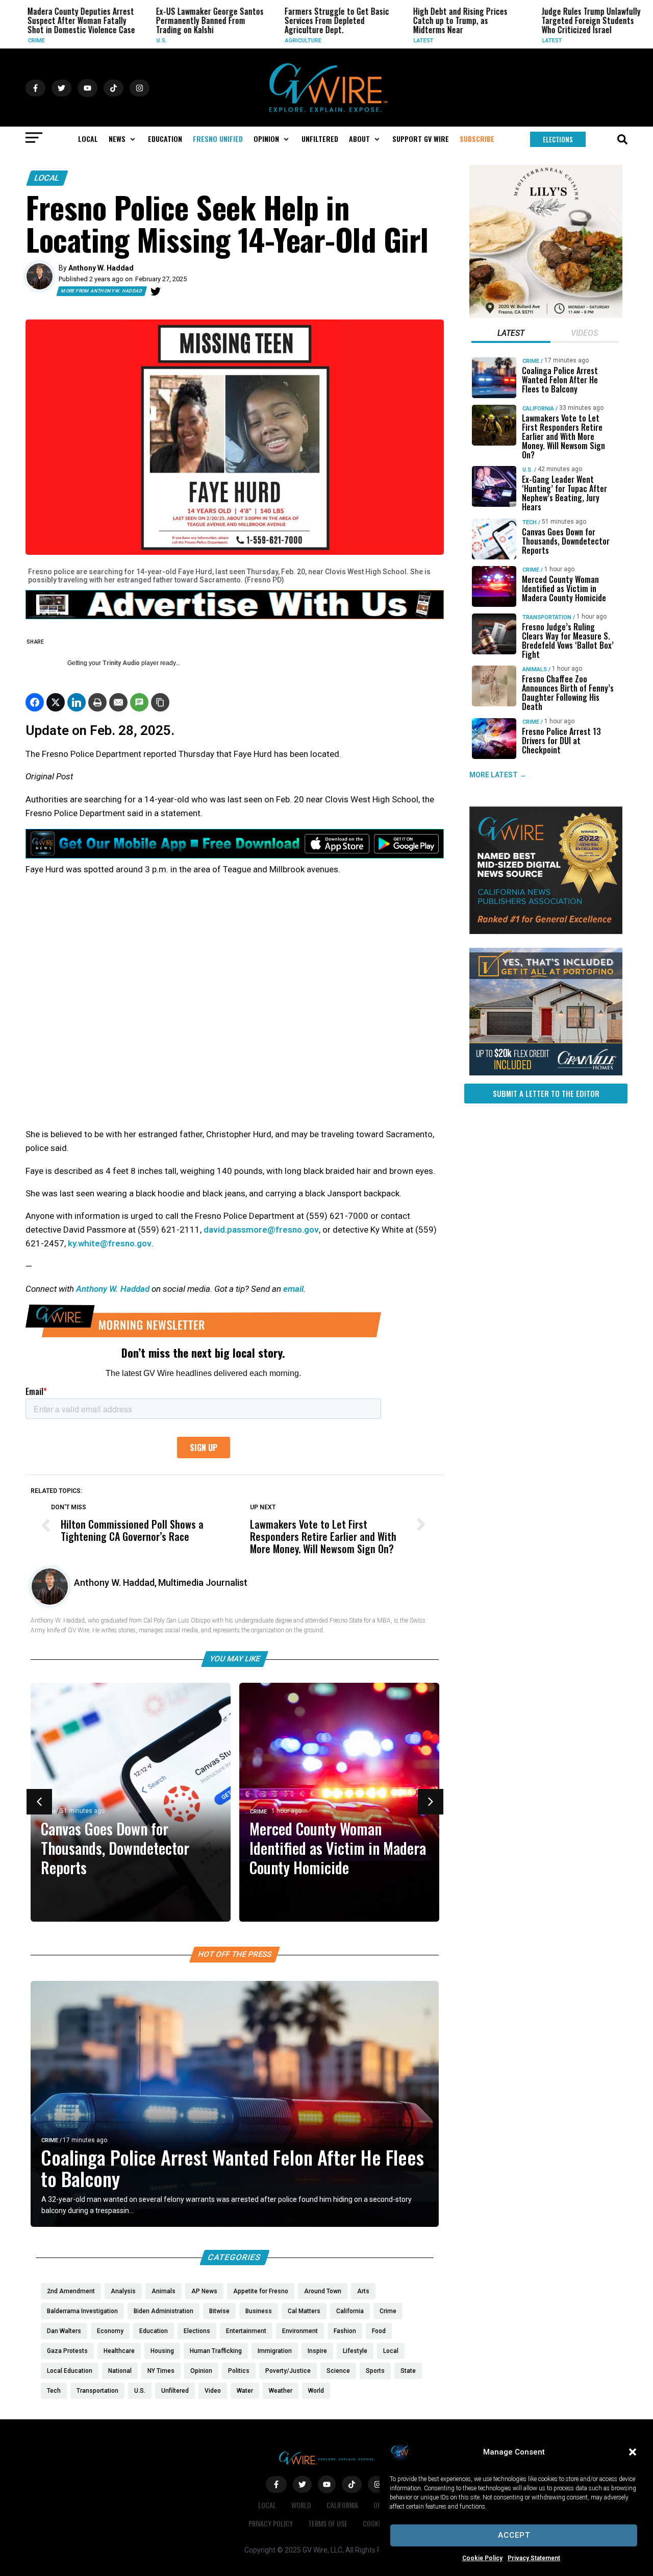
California (538, 409)
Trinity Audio (121, 663)
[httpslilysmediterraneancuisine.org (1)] (546, 315)
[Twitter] (156, 291)
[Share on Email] (118, 702)
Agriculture (287, 41)
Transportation (547, 617)
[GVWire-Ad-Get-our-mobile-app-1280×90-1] (235, 855)
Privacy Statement (534, 2558)
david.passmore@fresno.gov (261, 1230)
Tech (530, 522)
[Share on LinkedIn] (77, 702)
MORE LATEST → (498, 775)
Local (47, 178)
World (301, 2505)
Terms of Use (328, 2523)
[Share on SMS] (139, 702)
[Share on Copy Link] (160, 702)
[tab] (511, 334)
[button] (633, 2452)
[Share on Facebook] (35, 702)
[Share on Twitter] (56, 702)
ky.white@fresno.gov (110, 1243)
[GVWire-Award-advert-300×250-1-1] (546, 931)
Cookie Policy (482, 2558)
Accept (514, 2535)
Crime (20, 41)
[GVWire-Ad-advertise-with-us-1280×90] (235, 617)
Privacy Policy (271, 2523)
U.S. (145, 41)
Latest (407, 41)
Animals (535, 669)
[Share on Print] (97, 702)
